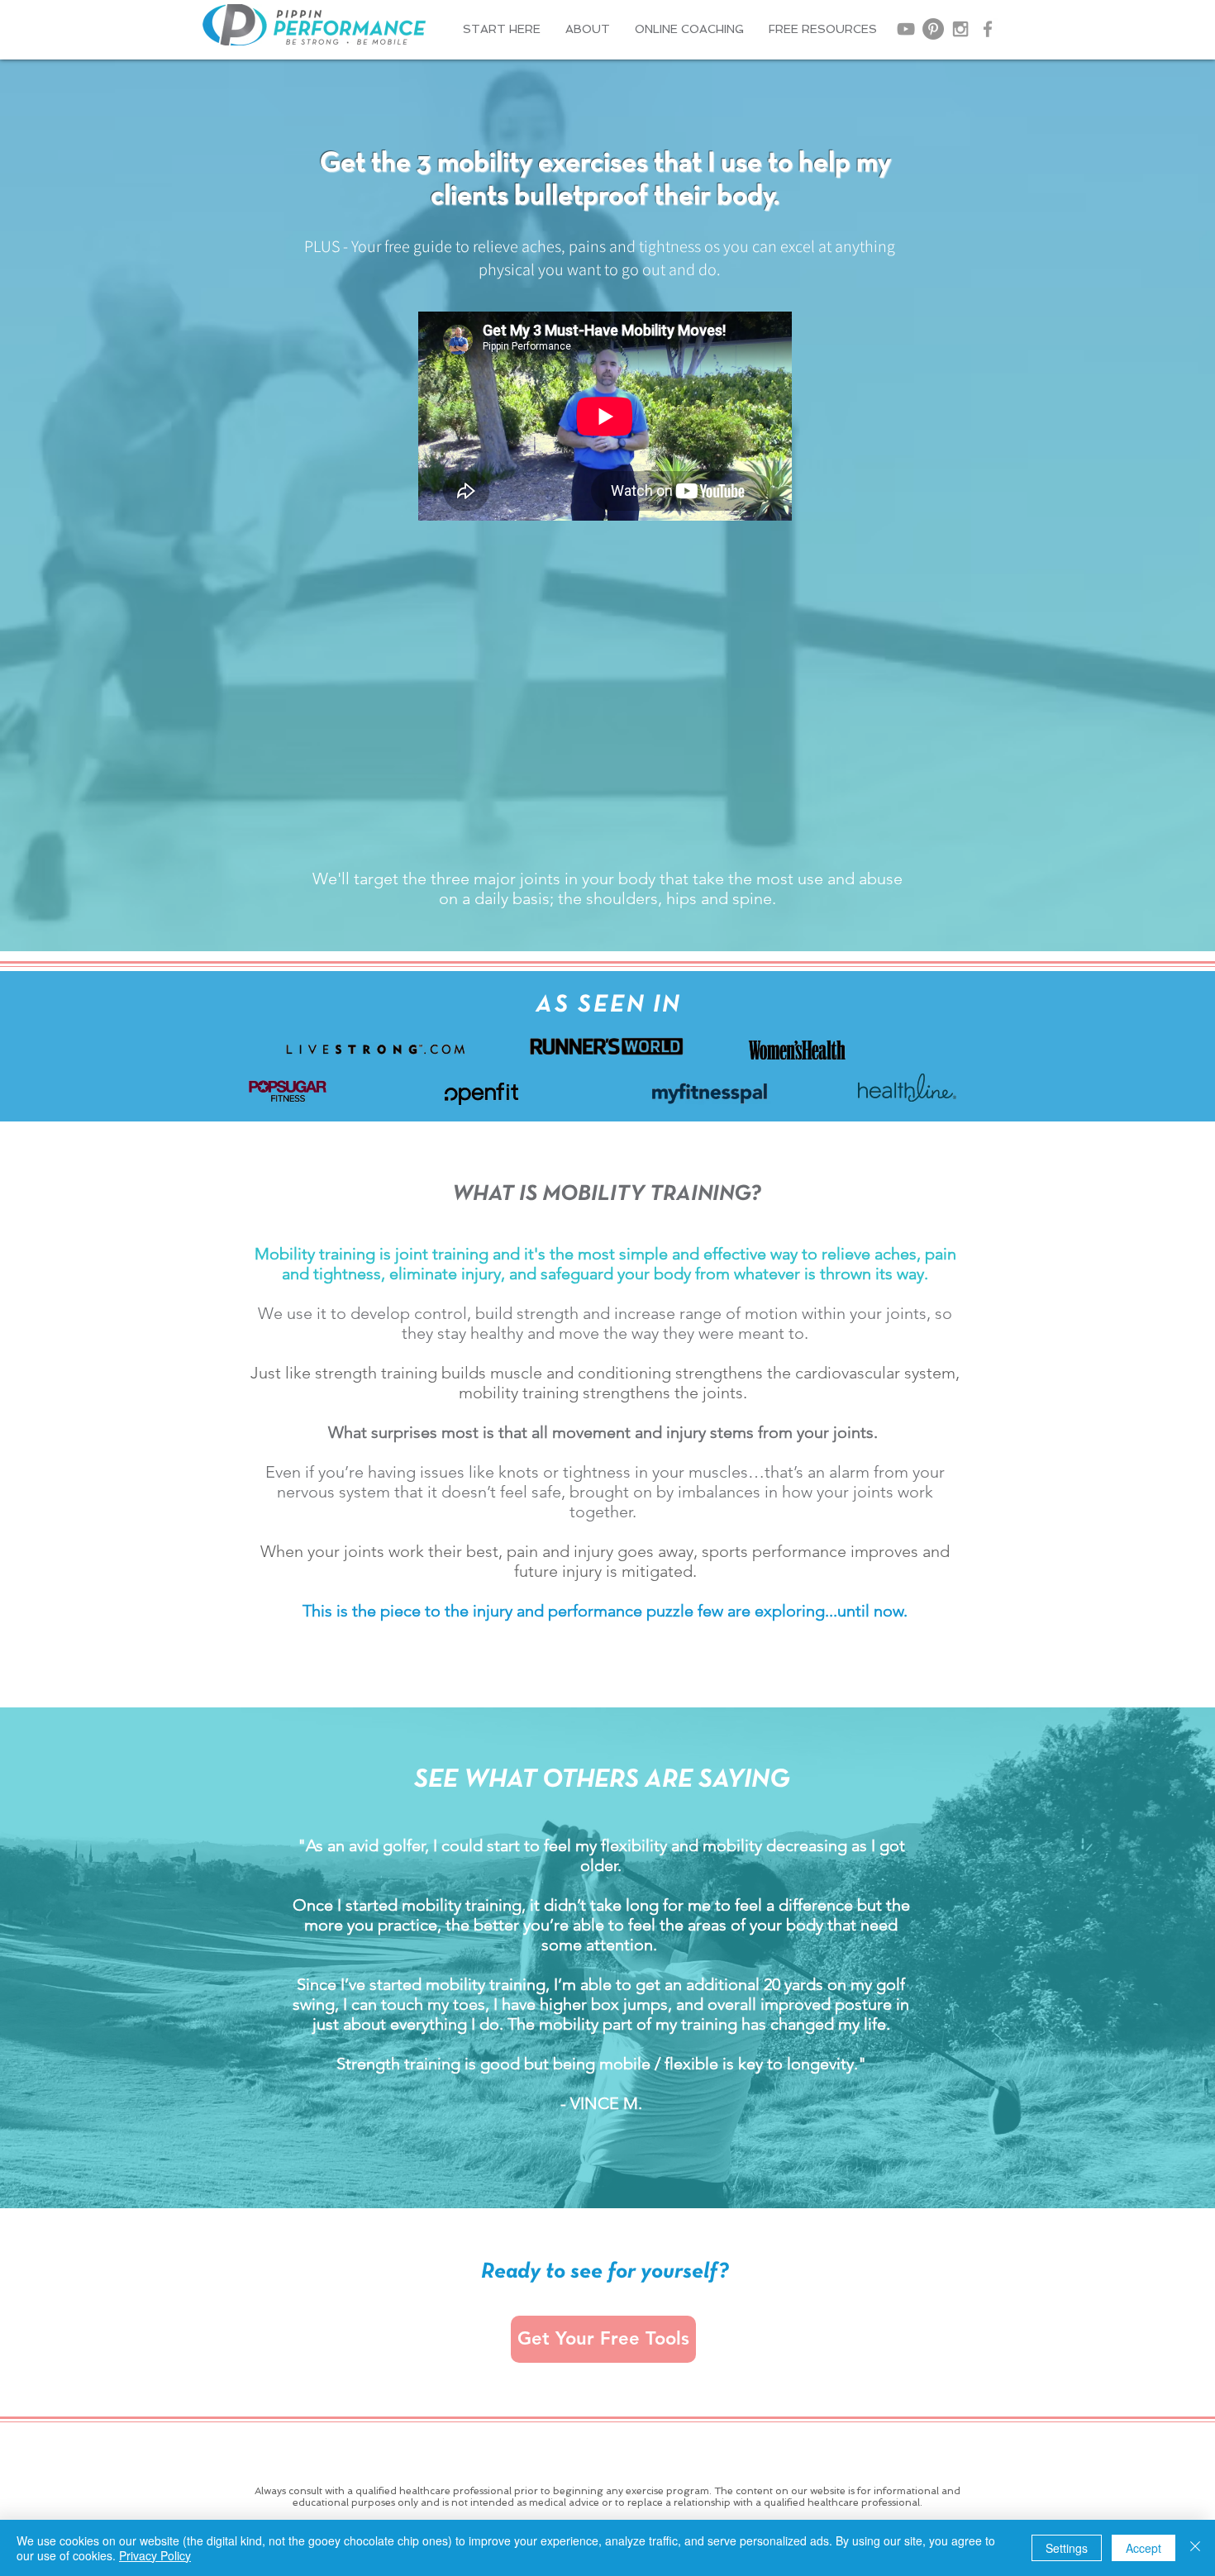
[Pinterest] (933, 29)
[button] (588, 29)
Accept (1144, 2548)
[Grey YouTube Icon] (906, 29)
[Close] (1195, 2548)
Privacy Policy (155, 2555)
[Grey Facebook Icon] (988, 29)
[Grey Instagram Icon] (960, 29)
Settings (1067, 2548)
